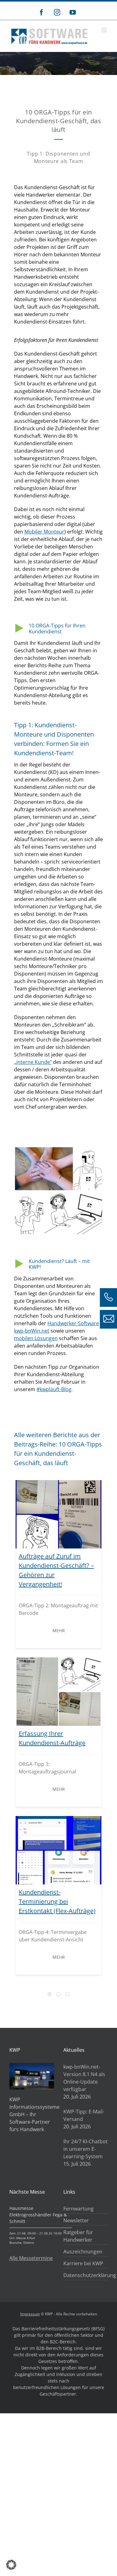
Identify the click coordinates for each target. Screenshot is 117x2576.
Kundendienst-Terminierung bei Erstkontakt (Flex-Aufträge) (57, 1901)
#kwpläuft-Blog (54, 1389)
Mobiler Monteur (44, 532)
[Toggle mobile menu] (105, 30)
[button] (11, 2565)
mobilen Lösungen (36, 1338)
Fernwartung (78, 2209)
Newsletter (76, 2220)
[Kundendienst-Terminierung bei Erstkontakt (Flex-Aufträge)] (58, 1850)
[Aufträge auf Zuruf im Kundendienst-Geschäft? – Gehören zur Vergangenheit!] (58, 1514)
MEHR (59, 1630)
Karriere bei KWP (83, 2263)
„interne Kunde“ (33, 1062)
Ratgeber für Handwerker (78, 2236)
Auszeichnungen (83, 2252)
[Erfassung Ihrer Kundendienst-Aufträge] (58, 1692)
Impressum (30, 2314)
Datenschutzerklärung (84, 2275)
